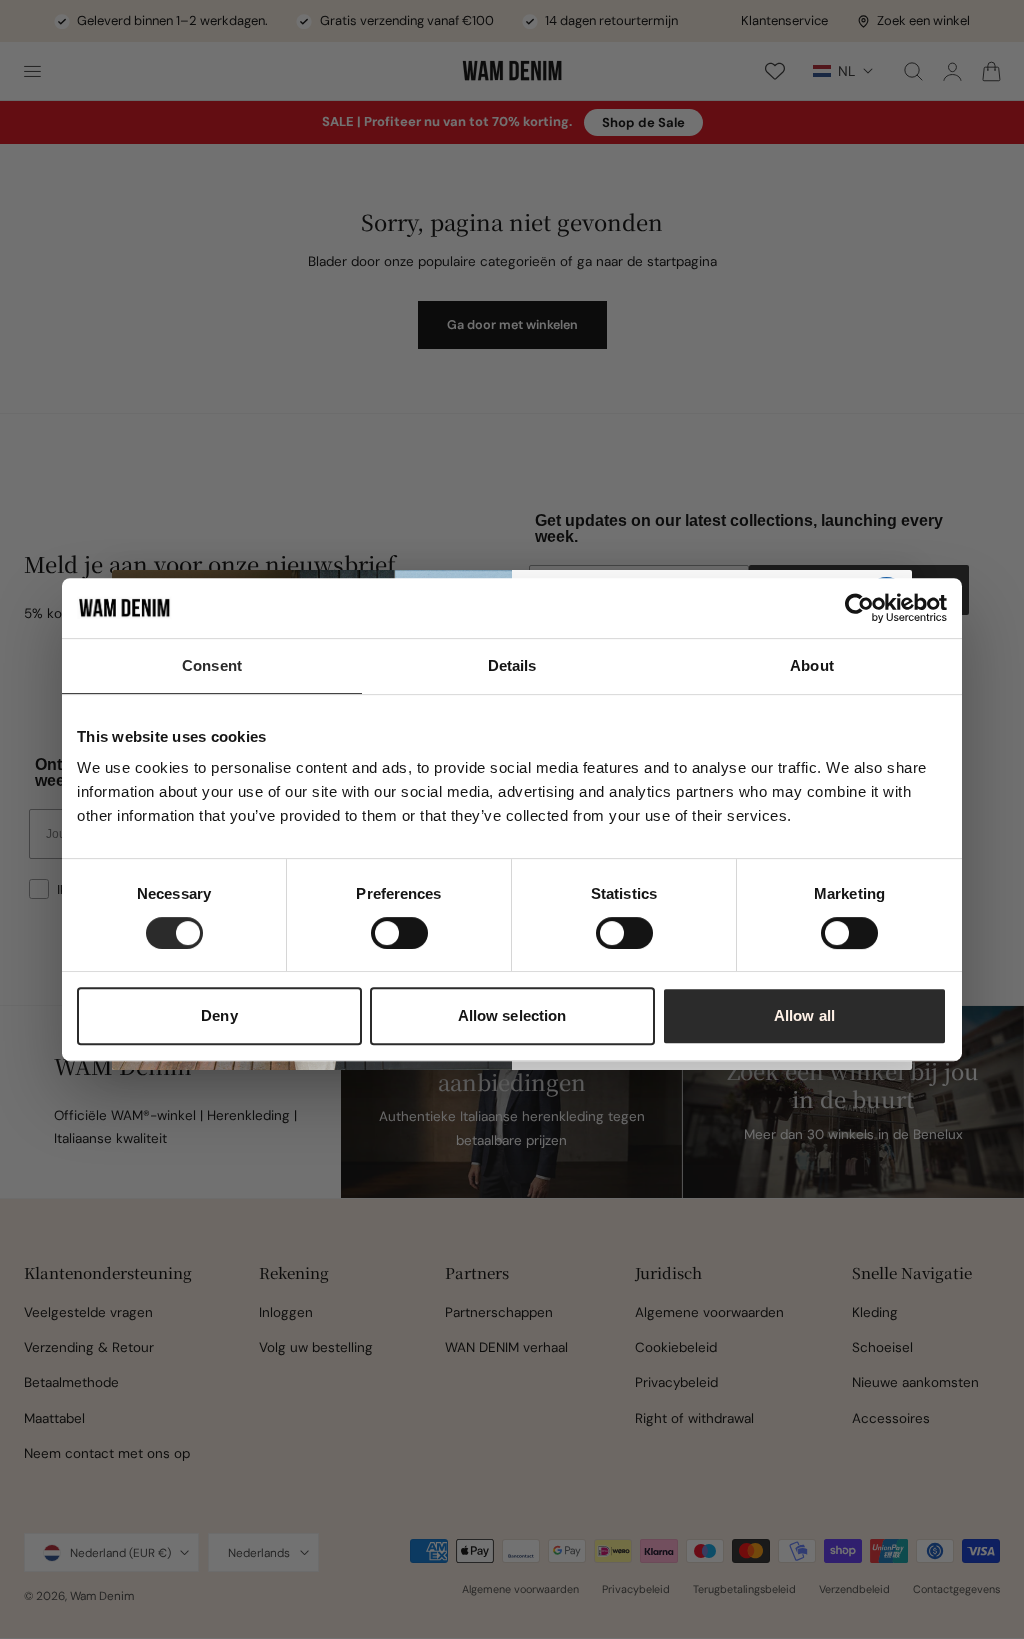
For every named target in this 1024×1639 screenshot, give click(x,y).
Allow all (804, 1015)
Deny (219, 1015)
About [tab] (812, 665)
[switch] (399, 933)
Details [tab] (512, 665)
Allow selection (512, 1015)
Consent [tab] (212, 665)
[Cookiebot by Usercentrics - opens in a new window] (859, 608)
